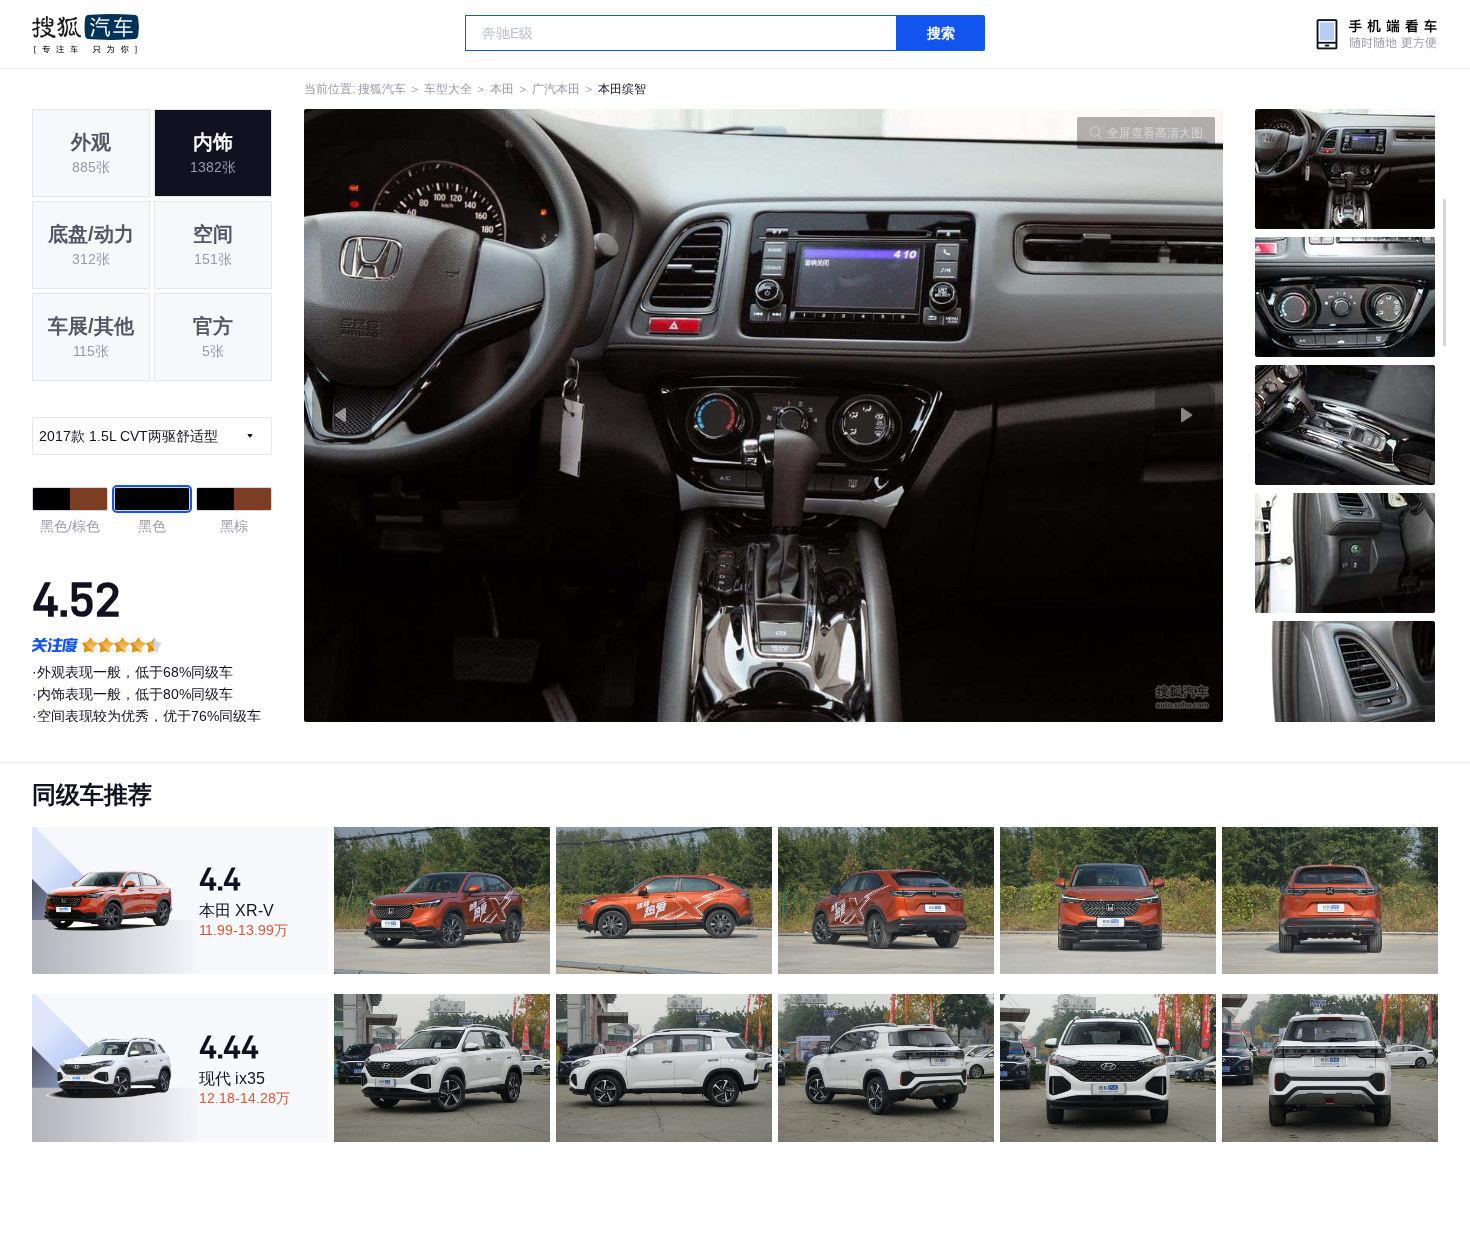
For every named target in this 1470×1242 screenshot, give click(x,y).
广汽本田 (556, 89)
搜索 (941, 33)
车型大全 (448, 89)
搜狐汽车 (85, 34)
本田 (502, 89)
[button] (534, 415)
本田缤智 (622, 89)
